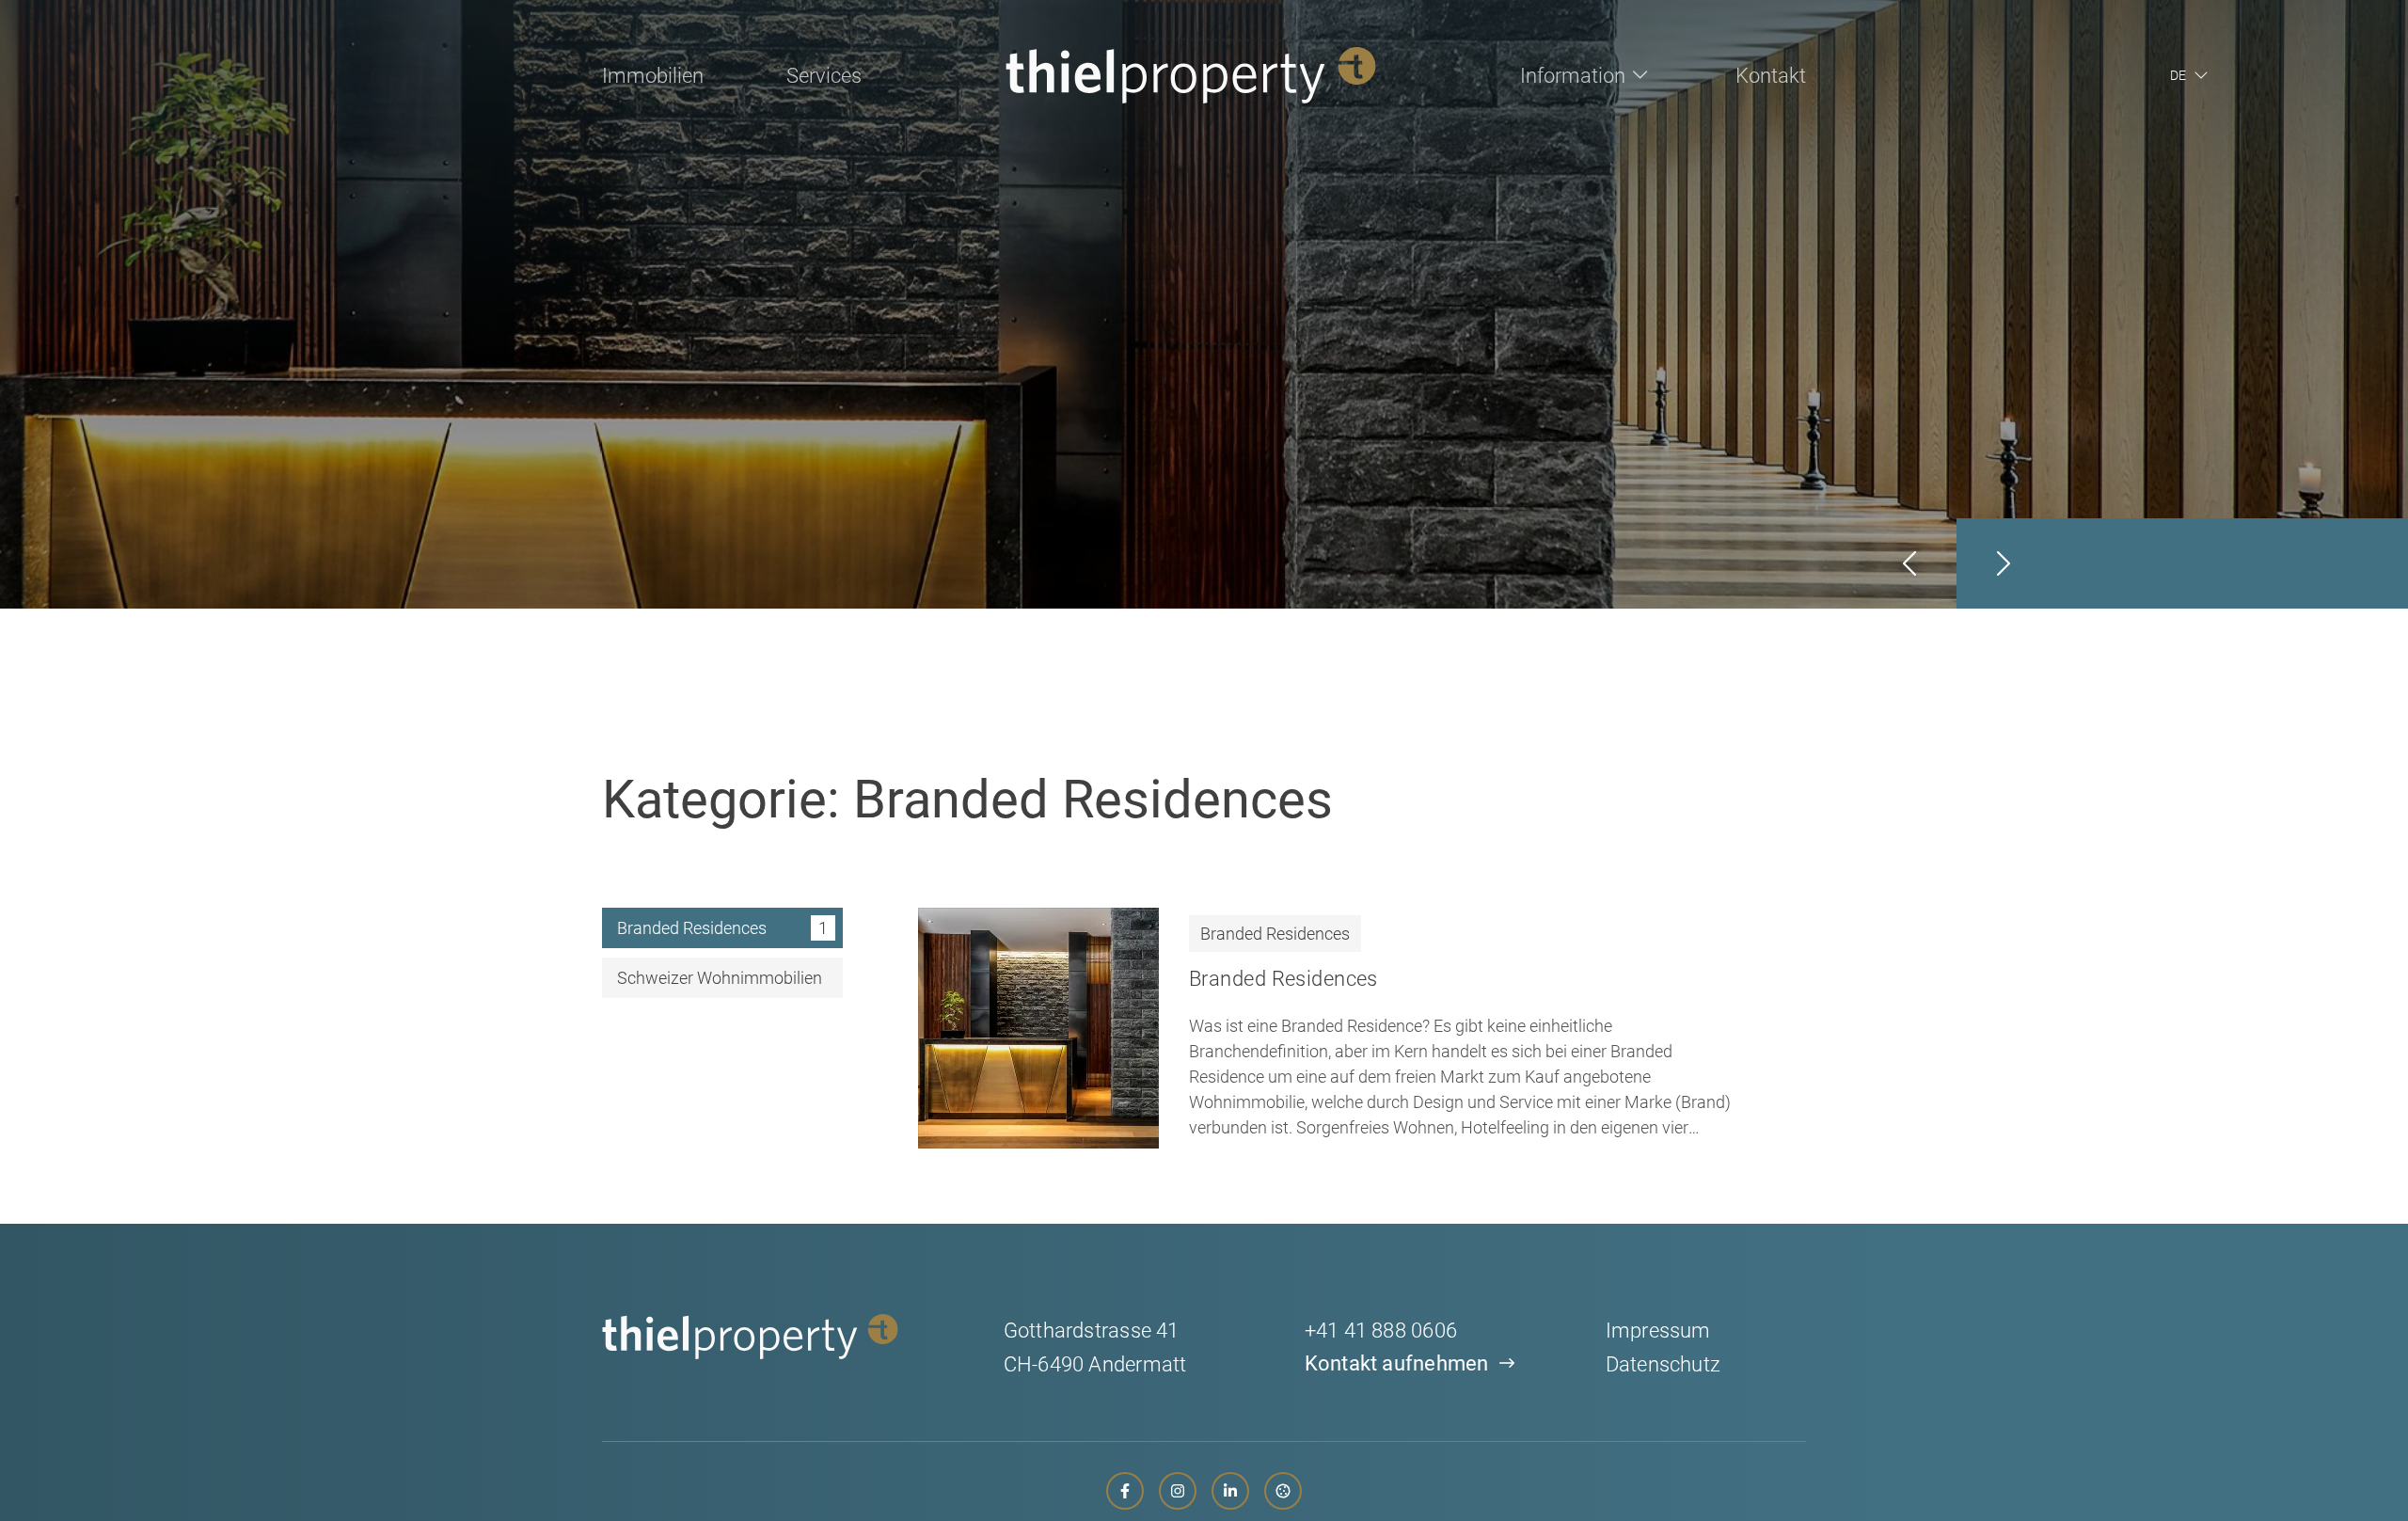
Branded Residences (1275, 934)
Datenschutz (1663, 1364)
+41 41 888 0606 (1381, 1331)
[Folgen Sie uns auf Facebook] (1125, 1491)
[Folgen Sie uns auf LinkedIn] (1230, 1491)
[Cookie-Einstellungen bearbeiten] (1283, 1491)
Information (1573, 76)
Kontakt (1771, 76)
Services (824, 76)
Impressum (1658, 1331)
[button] (2193, 75)
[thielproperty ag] (1191, 75)
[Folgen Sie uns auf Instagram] (1178, 1491)
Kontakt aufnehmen (1397, 1363)
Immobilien (653, 76)
